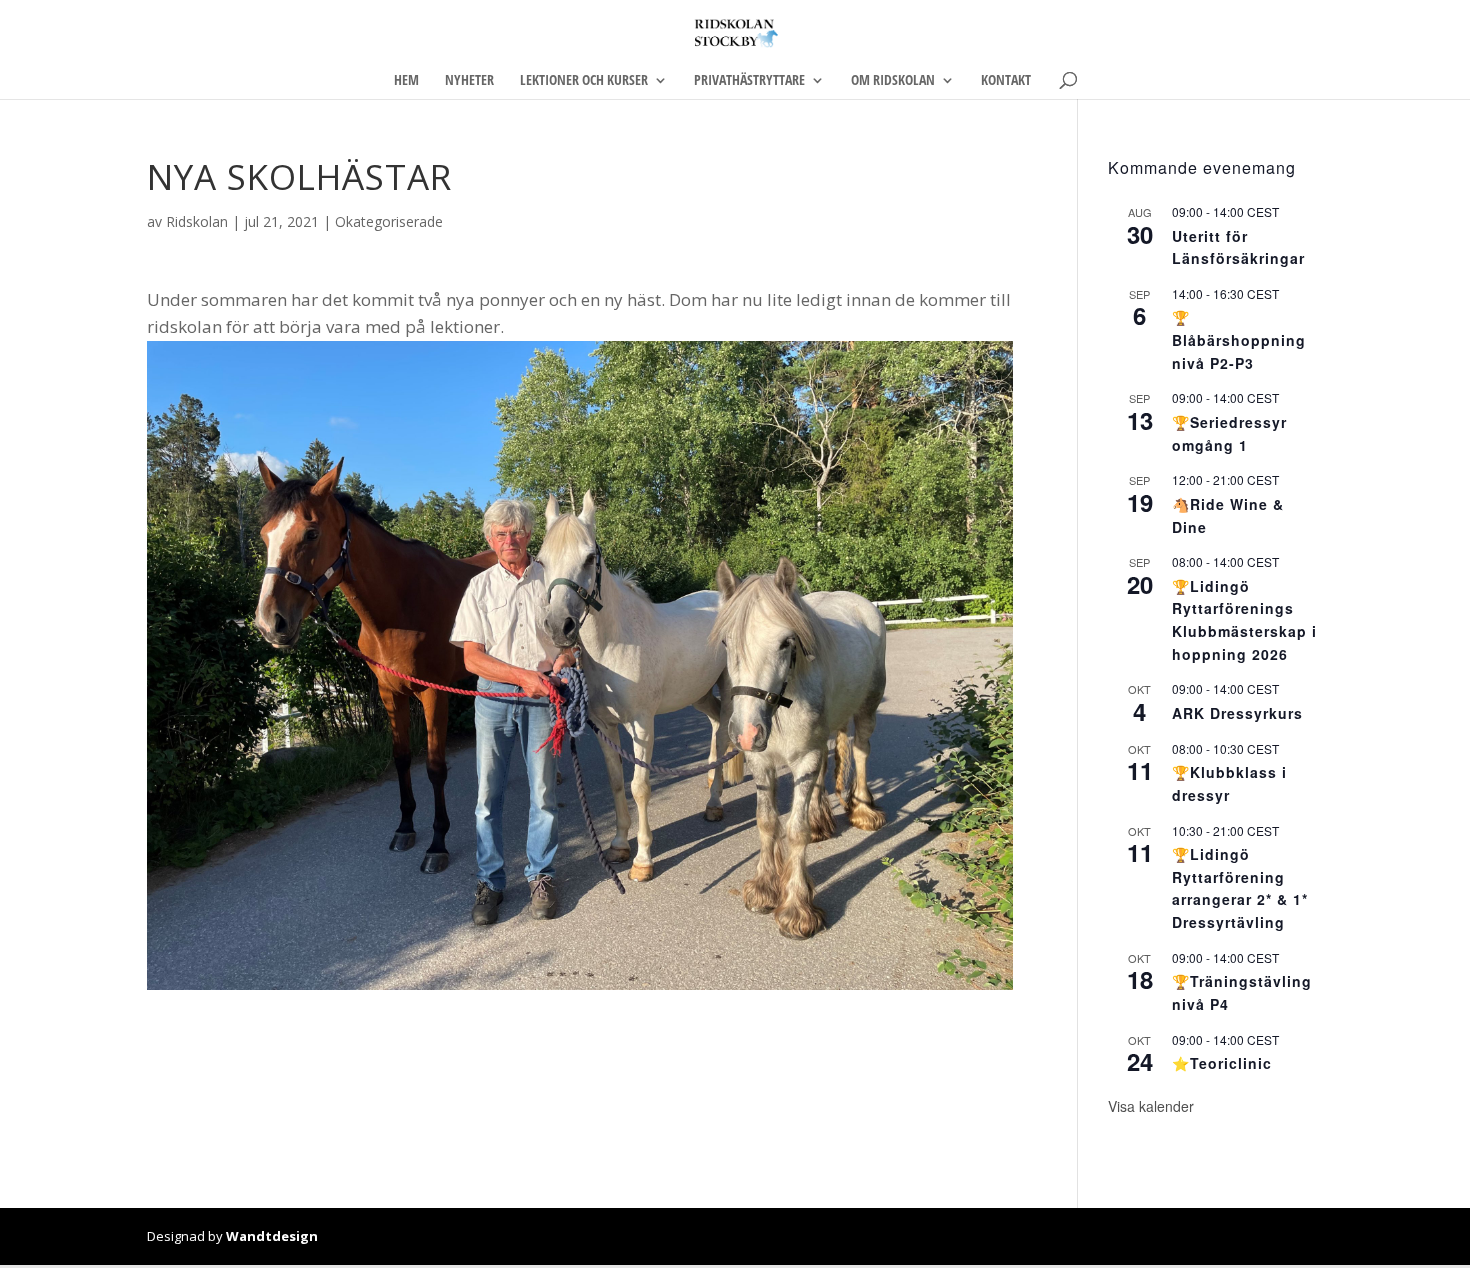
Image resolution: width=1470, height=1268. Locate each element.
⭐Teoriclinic (1222, 1063)
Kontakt (1006, 81)
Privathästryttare (749, 81)
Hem (406, 81)
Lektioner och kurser (584, 81)
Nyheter (469, 81)
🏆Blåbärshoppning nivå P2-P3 (1239, 339)
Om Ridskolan (893, 81)
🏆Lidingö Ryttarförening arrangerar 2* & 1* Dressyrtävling (1240, 888)
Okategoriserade (389, 221)
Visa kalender (1151, 1106)
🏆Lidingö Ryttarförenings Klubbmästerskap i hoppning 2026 (1244, 620)
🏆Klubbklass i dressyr (1229, 783)
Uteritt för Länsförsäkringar (1238, 247)
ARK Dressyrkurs (1237, 713)
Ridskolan (197, 221)
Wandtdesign (272, 1236)
